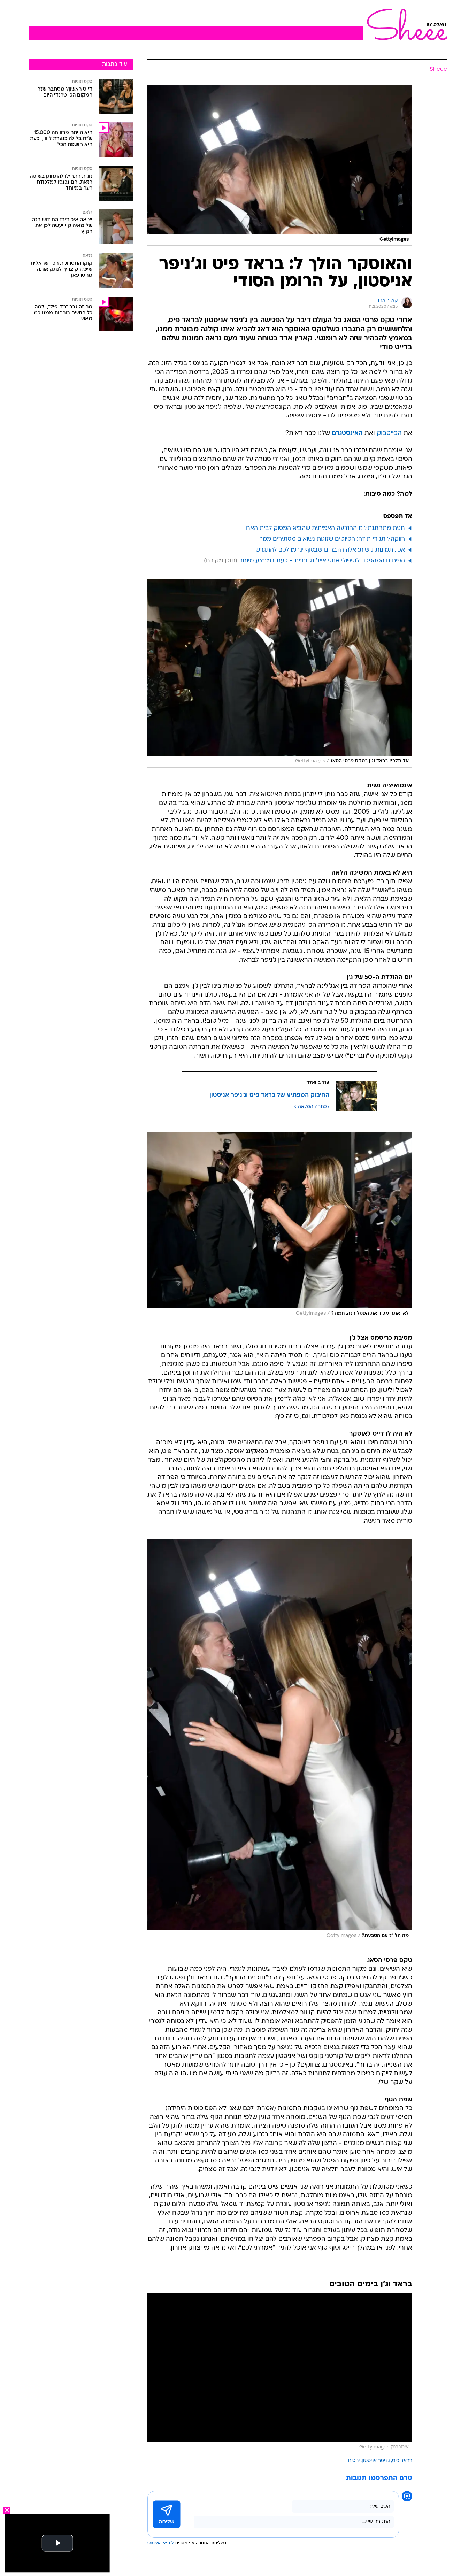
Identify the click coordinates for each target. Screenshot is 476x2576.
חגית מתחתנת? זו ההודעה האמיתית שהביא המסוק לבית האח (325, 528)
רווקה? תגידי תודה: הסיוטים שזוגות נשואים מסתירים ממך (332, 539)
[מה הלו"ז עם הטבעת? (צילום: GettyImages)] (280, 1741)
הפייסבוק (389, 433)
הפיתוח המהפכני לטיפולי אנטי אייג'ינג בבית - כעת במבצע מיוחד (322, 561)
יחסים (354, 2461)
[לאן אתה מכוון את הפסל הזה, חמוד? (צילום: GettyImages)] (280, 1226)
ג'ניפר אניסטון (376, 2461)
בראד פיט (402, 2461)
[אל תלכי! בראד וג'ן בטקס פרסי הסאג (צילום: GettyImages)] (280, 673)
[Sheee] (405, 24)
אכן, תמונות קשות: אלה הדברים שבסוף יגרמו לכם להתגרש (330, 550)
